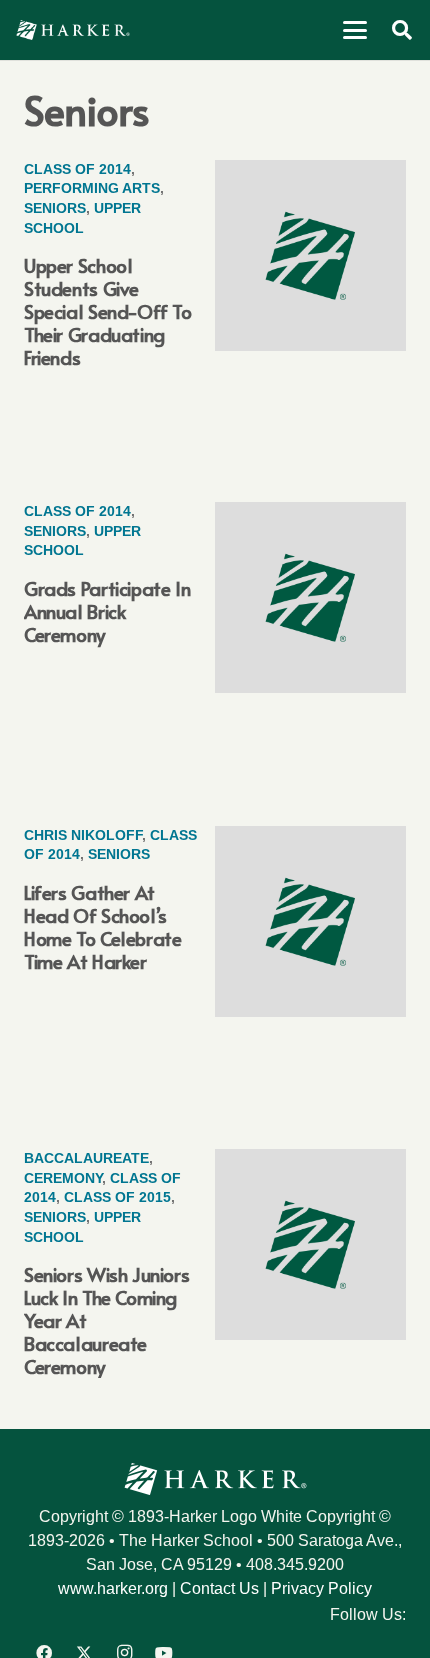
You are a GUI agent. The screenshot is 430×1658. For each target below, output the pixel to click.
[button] (355, 30)
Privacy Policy (321, 1588)
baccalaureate (86, 1158)
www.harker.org (113, 1588)
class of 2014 (77, 169)
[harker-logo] (73, 30)
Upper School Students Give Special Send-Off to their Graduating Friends (108, 311)
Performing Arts (92, 188)
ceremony (63, 1178)
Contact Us (219, 1588)
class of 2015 (117, 1197)
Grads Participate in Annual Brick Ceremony (107, 611)
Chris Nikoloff (83, 835)
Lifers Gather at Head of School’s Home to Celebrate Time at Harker (102, 926)
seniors (55, 208)
